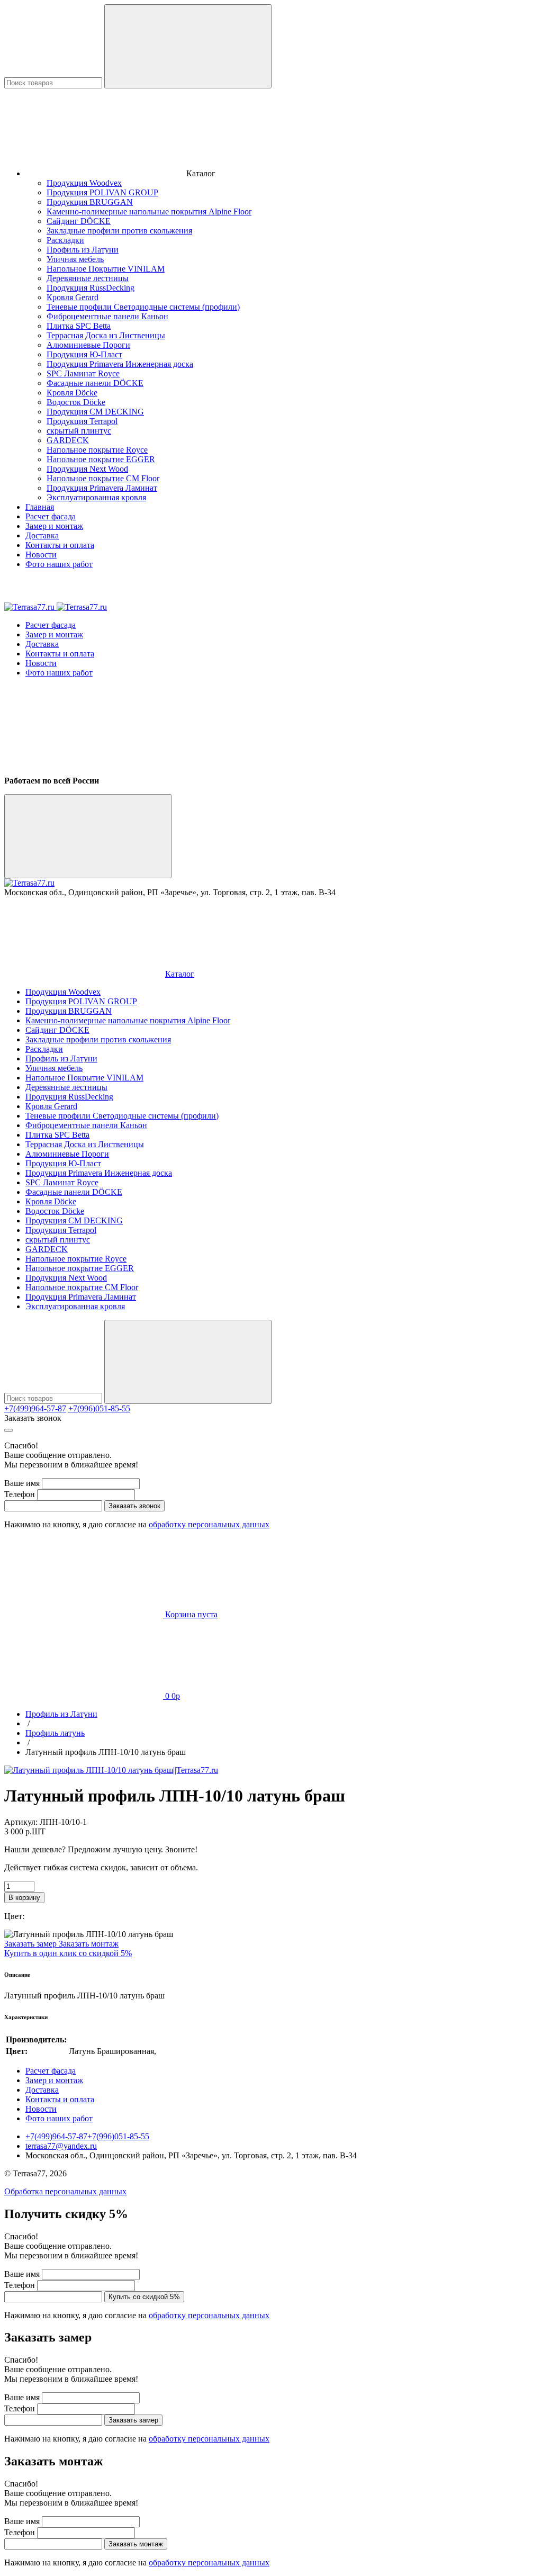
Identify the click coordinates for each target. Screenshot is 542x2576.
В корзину (24, 1898)
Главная (40, 507)
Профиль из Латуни (83, 250)
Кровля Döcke (72, 393)
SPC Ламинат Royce (83, 373)
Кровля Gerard (73, 297)
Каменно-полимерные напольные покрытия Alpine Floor (149, 211)
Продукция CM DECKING (95, 412)
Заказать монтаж (89, 1944)
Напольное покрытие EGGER (101, 459)
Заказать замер (31, 1944)
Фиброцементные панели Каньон (107, 316)
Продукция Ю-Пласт (84, 354)
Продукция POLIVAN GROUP (102, 192)
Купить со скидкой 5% (144, 2297)
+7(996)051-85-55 (99, 1408)
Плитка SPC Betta (79, 326)
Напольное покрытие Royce (97, 450)
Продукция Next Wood (87, 469)
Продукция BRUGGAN (90, 202)
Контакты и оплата (60, 545)
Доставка (42, 535)
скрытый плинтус (79, 431)
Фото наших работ (59, 564)
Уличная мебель (75, 259)
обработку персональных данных (209, 1524)
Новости (41, 555)
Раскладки (65, 240)
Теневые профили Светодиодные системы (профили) (143, 307)
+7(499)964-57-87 (35, 1408)
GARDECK (68, 440)
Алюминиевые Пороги (88, 345)
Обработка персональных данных (65, 2191)
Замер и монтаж (54, 526)
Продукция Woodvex (84, 183)
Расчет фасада (51, 516)
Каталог (180, 974)
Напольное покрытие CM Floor (103, 478)
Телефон (20, 1494)
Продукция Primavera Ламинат (102, 488)
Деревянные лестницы (88, 278)
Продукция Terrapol (82, 421)
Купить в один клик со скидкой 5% (68, 1953)
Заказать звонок (33, 1418)
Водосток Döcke (76, 402)
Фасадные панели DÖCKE (95, 383)
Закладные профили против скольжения (119, 231)
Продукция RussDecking (91, 288)
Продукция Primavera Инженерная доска (120, 364)
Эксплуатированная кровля (96, 497)
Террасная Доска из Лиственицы (106, 335)
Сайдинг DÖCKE (79, 221)
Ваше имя (22, 1483)
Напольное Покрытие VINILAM (106, 269)
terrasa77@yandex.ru (61, 2146)
